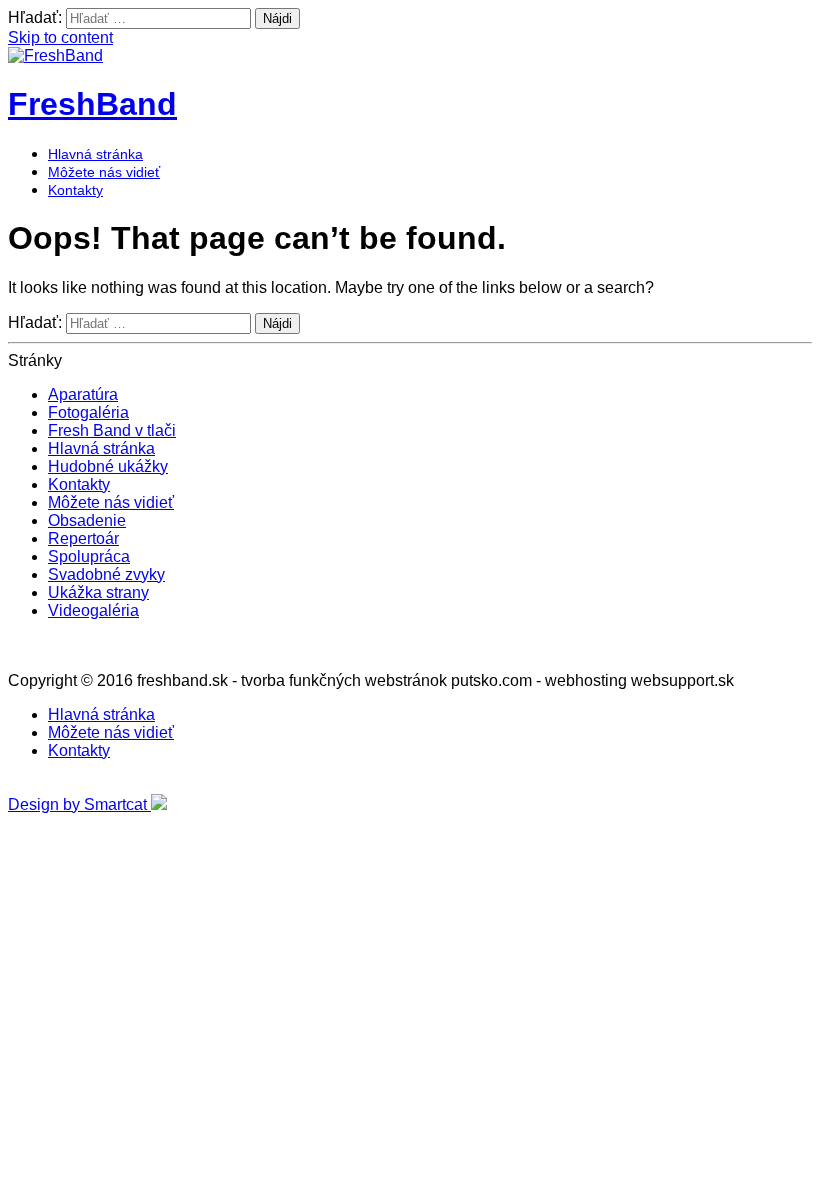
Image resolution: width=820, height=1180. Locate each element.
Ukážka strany (98, 592)
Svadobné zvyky (106, 574)
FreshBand (92, 104)
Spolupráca (89, 556)
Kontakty (75, 190)
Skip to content (60, 37)
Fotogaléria (88, 412)
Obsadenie (87, 520)
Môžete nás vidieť (104, 172)
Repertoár (83, 538)
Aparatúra (83, 394)
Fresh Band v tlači (112, 430)
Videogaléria (93, 610)
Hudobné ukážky (108, 466)
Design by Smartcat (79, 804)
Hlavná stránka (95, 154)
